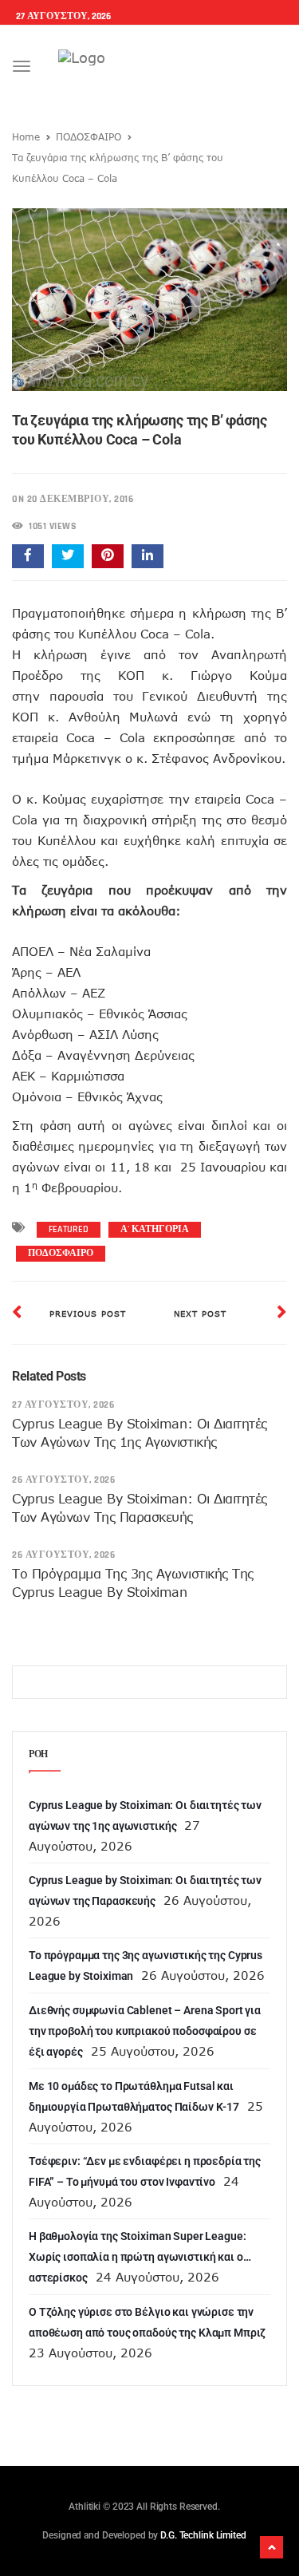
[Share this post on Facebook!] (28, 556)
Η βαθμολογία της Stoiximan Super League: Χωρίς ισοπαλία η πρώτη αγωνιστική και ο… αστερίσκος (140, 2257)
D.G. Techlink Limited (203, 2535)
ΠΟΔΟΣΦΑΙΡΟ (89, 136)
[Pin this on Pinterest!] (108, 556)
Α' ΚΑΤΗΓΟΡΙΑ (155, 1229)
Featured (69, 1229)
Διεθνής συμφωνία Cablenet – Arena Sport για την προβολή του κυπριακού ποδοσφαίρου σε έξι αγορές (145, 2031)
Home (26, 136)
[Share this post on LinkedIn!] (148, 556)
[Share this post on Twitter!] (68, 556)
